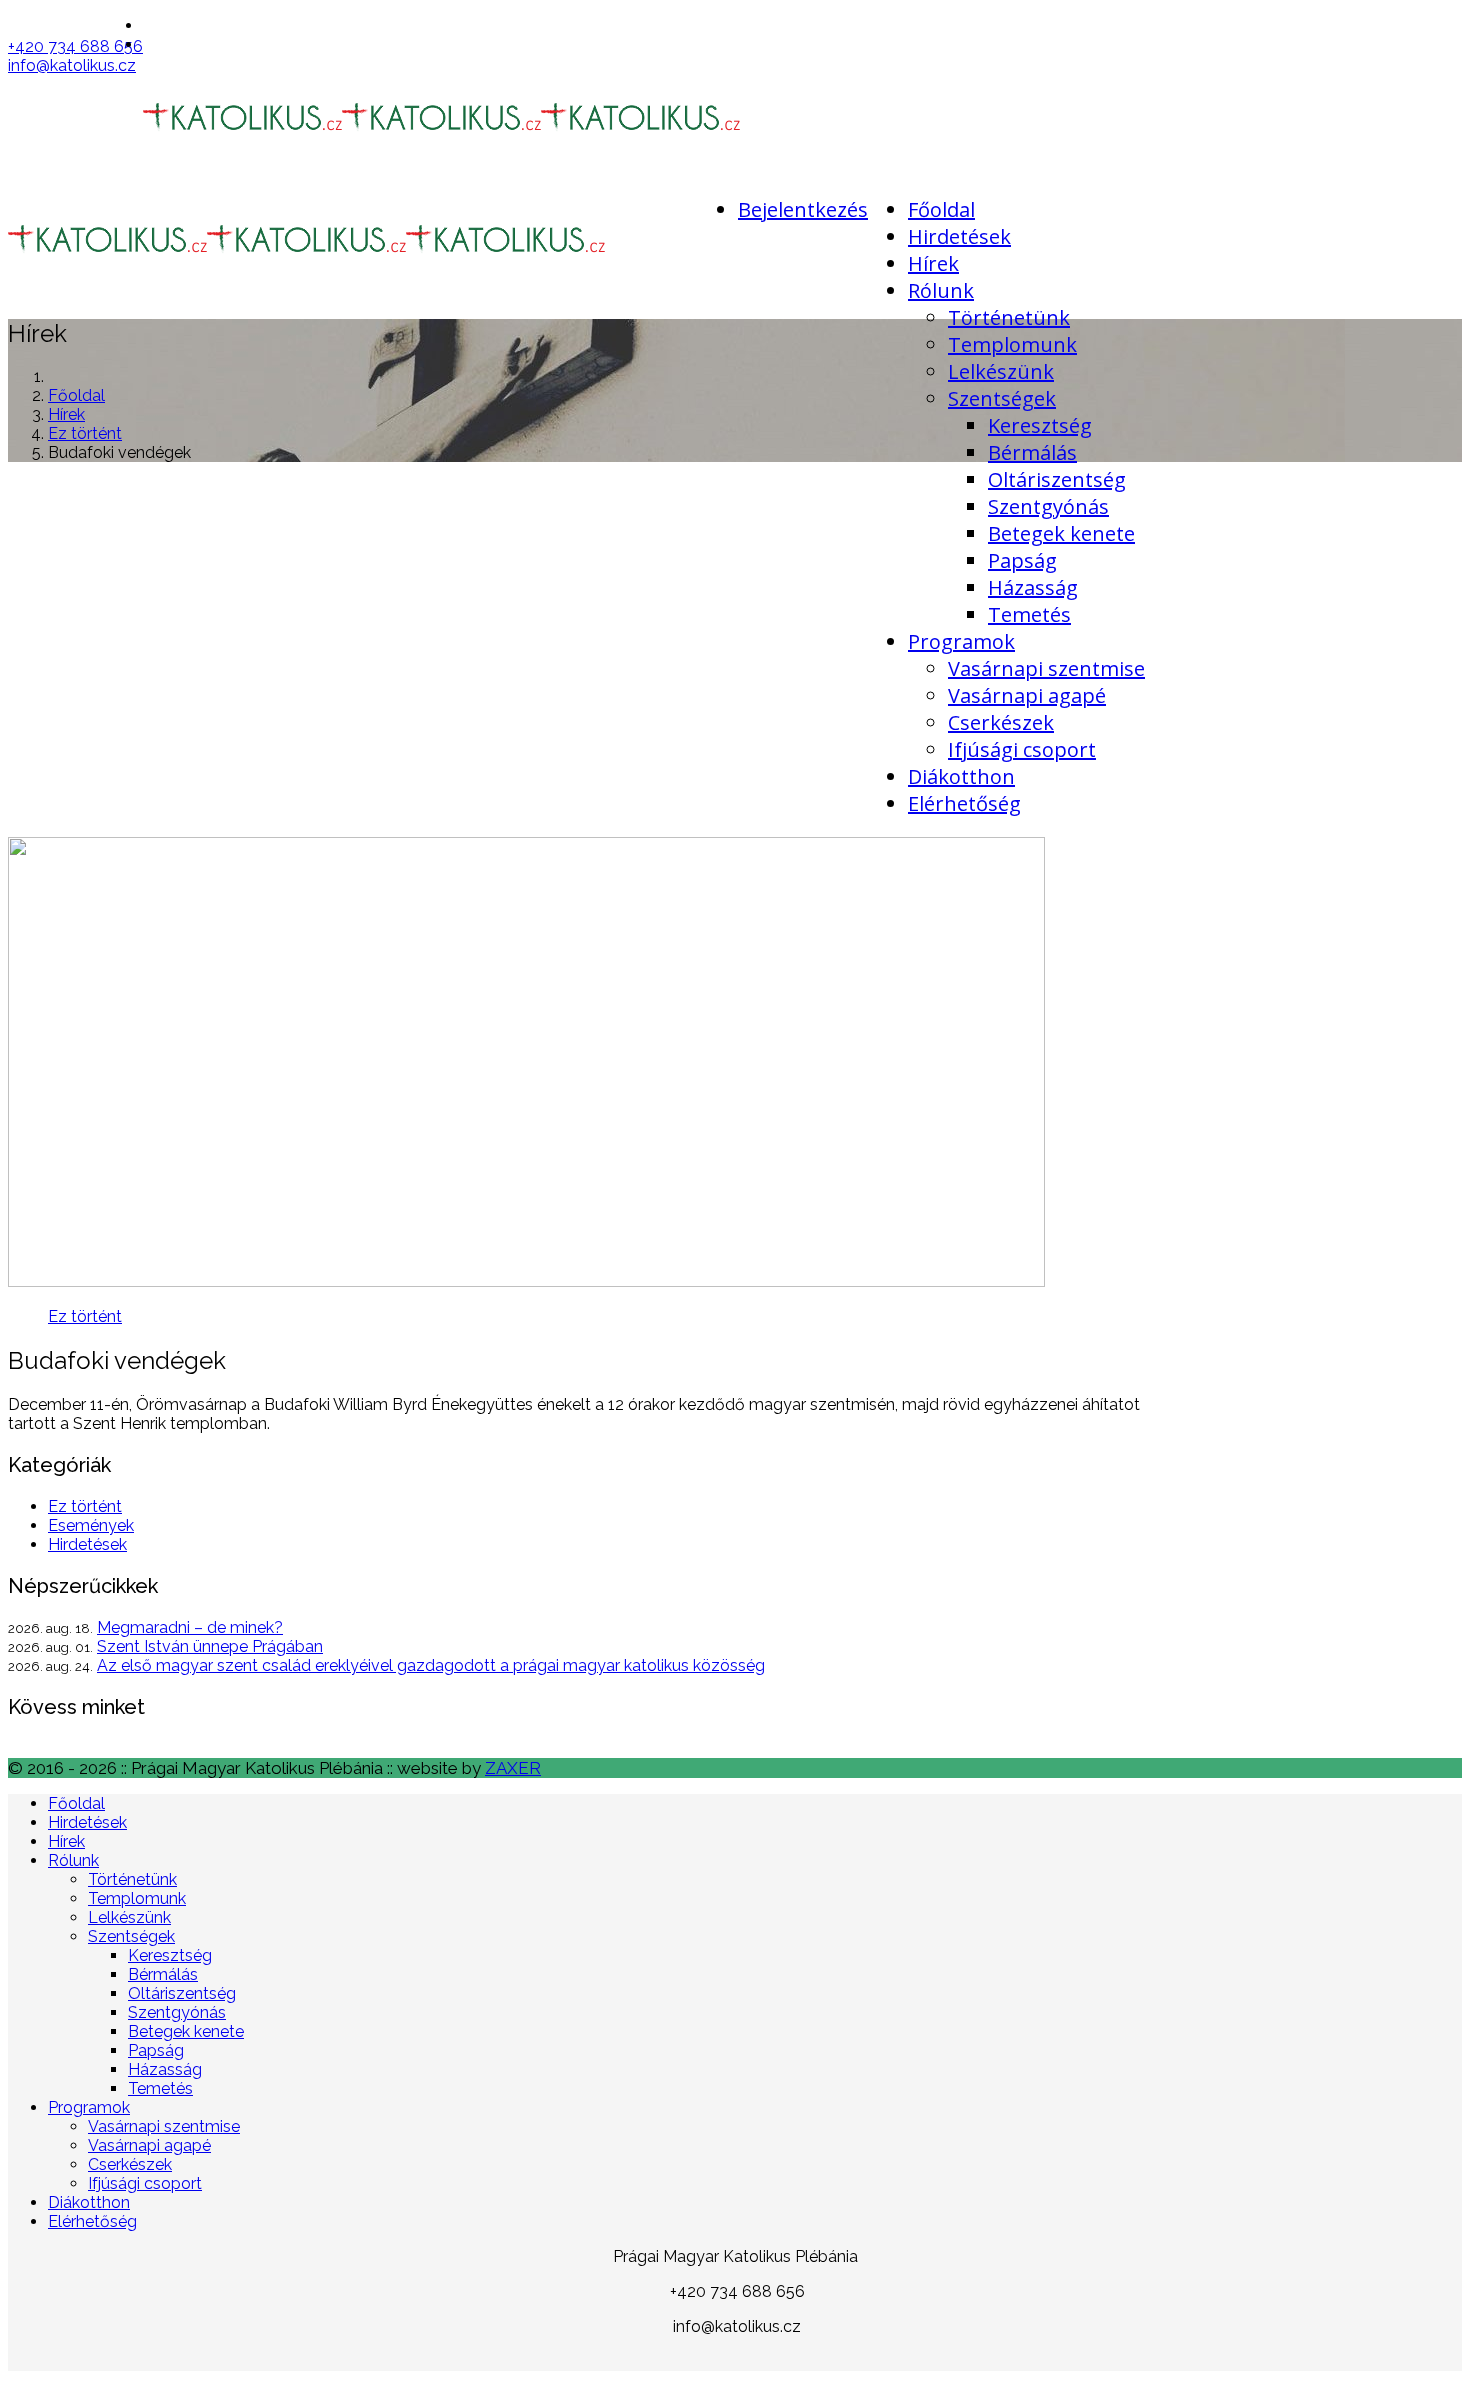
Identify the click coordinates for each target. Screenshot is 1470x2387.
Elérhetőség (964, 803)
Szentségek (1002, 398)
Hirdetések (959, 236)
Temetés (1029, 614)
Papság (1022, 560)
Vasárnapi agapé (1027, 695)
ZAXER (513, 1768)
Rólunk (941, 290)
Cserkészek (1001, 722)
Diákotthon (961, 776)
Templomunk (1012, 344)
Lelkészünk (1001, 371)
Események (91, 1525)
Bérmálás (1032, 452)
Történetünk (1009, 317)
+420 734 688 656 (75, 46)
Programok (961, 641)
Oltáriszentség (1057, 479)
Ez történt (85, 433)
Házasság (1033, 587)
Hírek (933, 263)
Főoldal (941, 209)
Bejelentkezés (803, 209)
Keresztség (1040, 425)
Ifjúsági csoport (1022, 749)
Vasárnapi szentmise (1046, 668)
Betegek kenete (1061, 533)
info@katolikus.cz (72, 65)
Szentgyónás (1048, 506)
